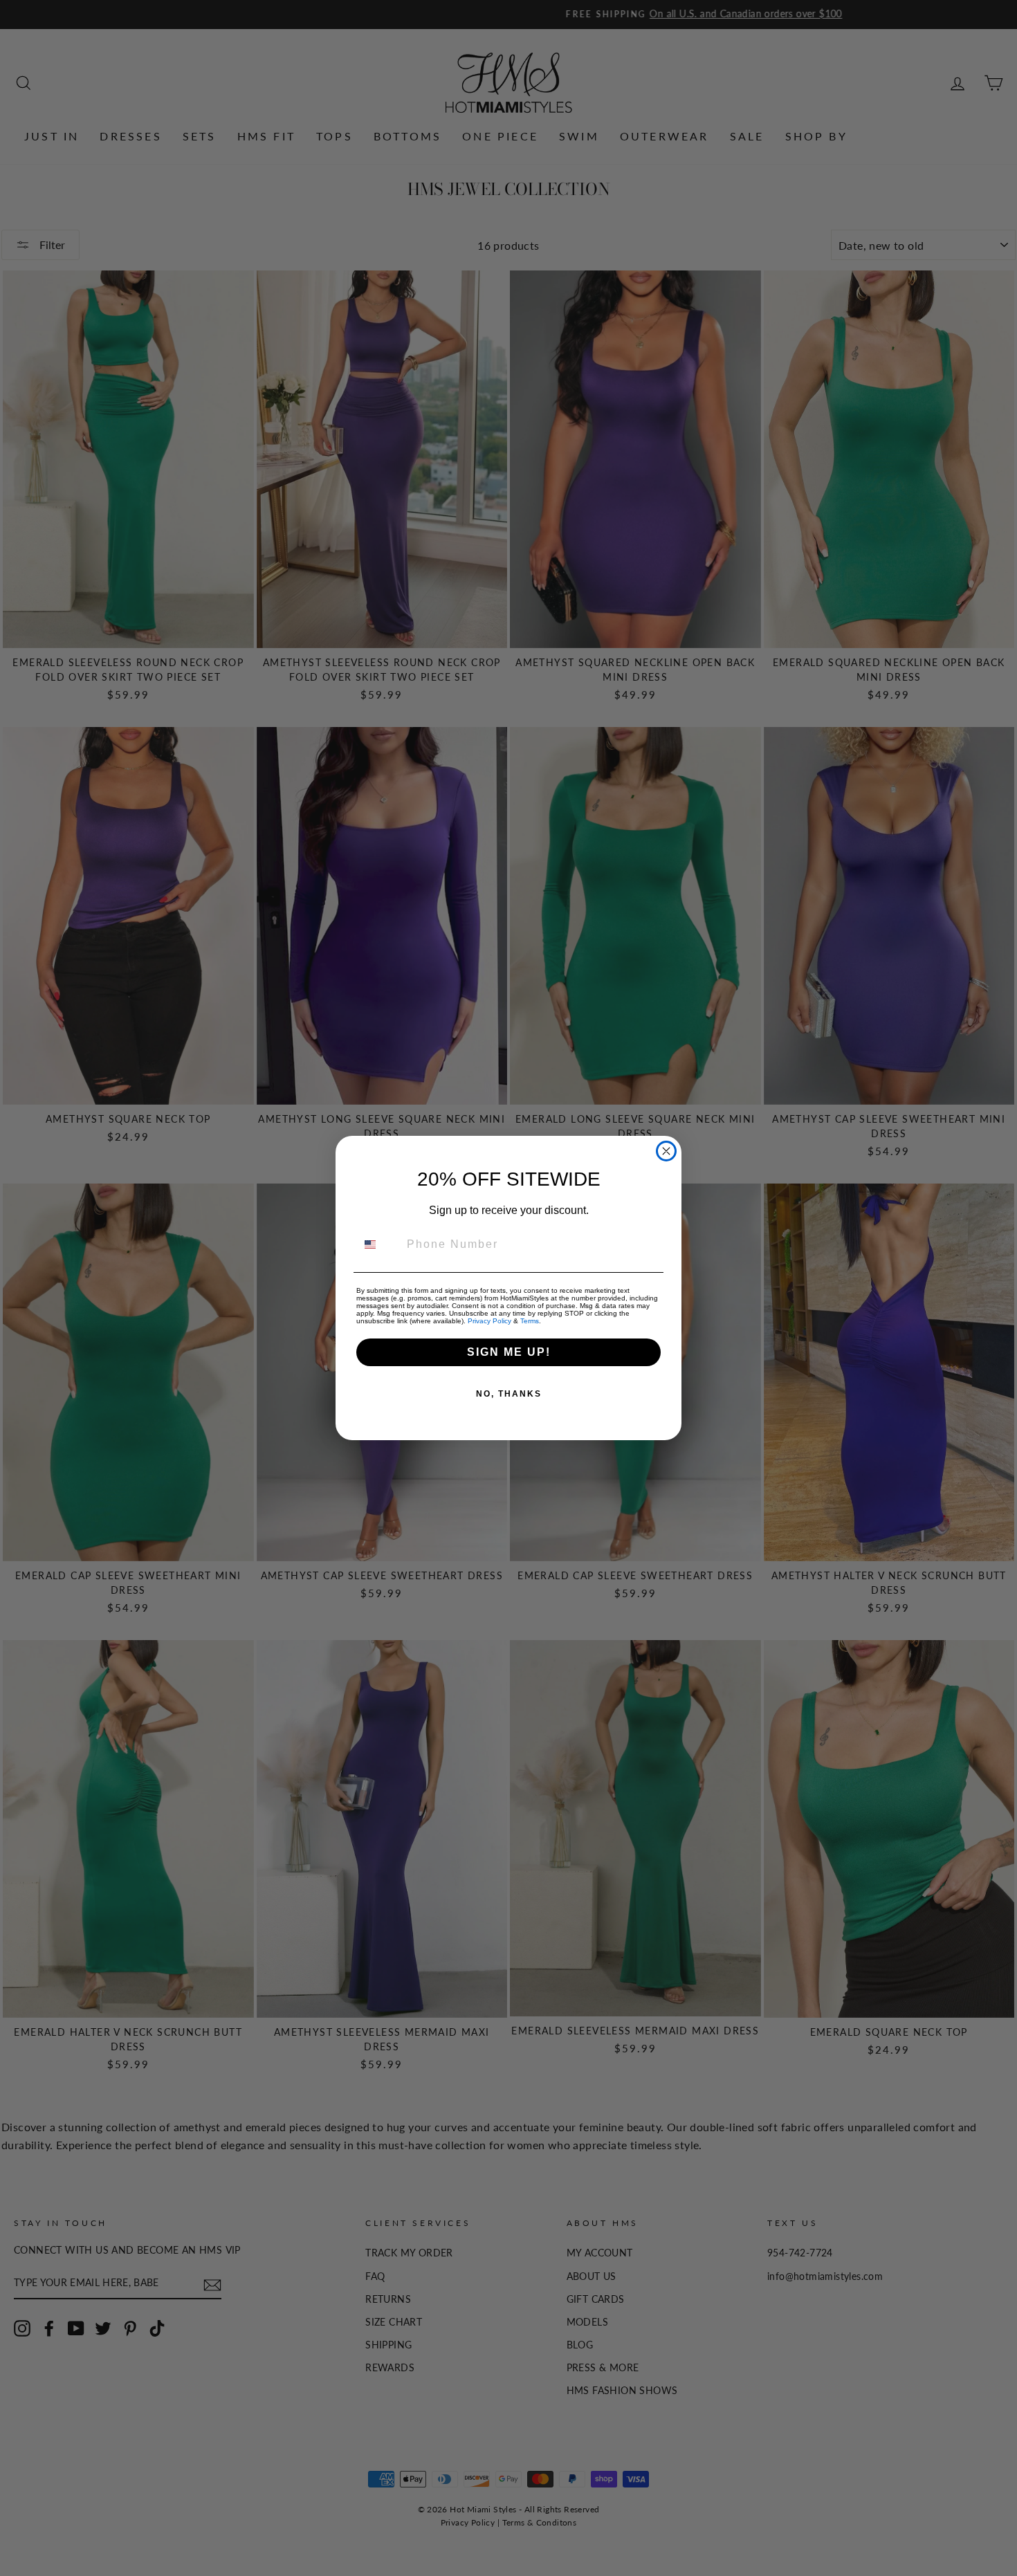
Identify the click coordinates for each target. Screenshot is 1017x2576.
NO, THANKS (509, 1394)
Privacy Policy (489, 1321)
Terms (530, 1321)
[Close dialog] (666, 1151)
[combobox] (378, 1244)
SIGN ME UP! (509, 1352)
